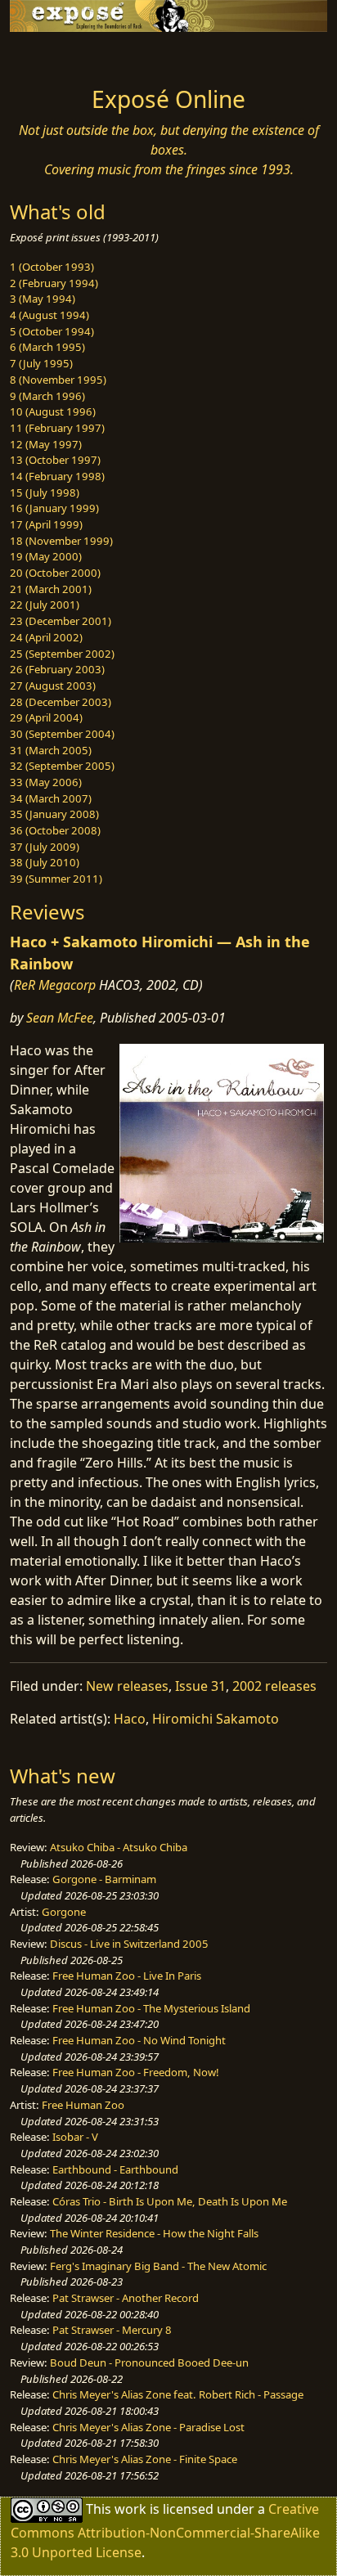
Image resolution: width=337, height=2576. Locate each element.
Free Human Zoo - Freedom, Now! (136, 2072)
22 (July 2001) (45, 605)
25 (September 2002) (62, 654)
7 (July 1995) (41, 363)
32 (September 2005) (62, 766)
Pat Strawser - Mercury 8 (112, 2330)
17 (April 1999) (46, 524)
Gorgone (64, 1912)
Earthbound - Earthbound (115, 2169)
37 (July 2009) (45, 847)
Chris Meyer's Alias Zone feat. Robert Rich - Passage (178, 2394)
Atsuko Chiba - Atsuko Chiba (119, 1847)
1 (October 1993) (52, 267)
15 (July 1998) (45, 492)
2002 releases (274, 1686)
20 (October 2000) (55, 573)
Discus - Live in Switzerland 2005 (129, 1944)
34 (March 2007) (51, 798)
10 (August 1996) (53, 411)
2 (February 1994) (54, 283)
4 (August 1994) (49, 315)
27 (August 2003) (53, 686)
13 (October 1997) (55, 460)
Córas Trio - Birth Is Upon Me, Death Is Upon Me (170, 2201)
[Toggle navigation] (52, 55)
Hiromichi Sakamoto (216, 1719)
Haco (130, 1719)
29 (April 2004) (46, 717)
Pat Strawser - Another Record (126, 2298)
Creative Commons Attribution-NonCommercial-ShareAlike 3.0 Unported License (165, 2531)
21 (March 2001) (51, 589)
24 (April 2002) (46, 637)
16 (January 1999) (54, 508)
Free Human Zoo (83, 2105)
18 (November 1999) (61, 541)
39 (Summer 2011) (56, 879)
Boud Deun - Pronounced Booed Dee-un (149, 2362)
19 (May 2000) (46, 556)
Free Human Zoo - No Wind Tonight (139, 2040)
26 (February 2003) (57, 669)
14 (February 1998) (57, 476)
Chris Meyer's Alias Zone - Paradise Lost (148, 2427)
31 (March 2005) (51, 750)
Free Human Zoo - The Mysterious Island (151, 2008)
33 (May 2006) (46, 782)
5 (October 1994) (52, 331)
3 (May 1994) (43, 299)
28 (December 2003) (61, 702)
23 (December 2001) (61, 621)
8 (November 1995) (58, 380)
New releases (127, 1686)
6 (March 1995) (47, 347)
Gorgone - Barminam (104, 1879)
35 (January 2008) (54, 814)
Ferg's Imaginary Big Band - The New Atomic (158, 2266)
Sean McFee (60, 1018)
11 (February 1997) (57, 428)
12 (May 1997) (46, 444)
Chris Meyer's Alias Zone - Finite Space (145, 2459)
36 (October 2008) (55, 830)
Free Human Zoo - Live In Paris (127, 1976)
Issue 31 (200, 1686)
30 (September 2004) (62, 734)
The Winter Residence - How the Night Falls (154, 2233)
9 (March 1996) (47, 396)
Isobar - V (75, 2137)
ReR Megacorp (55, 985)
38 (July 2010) (45, 862)
